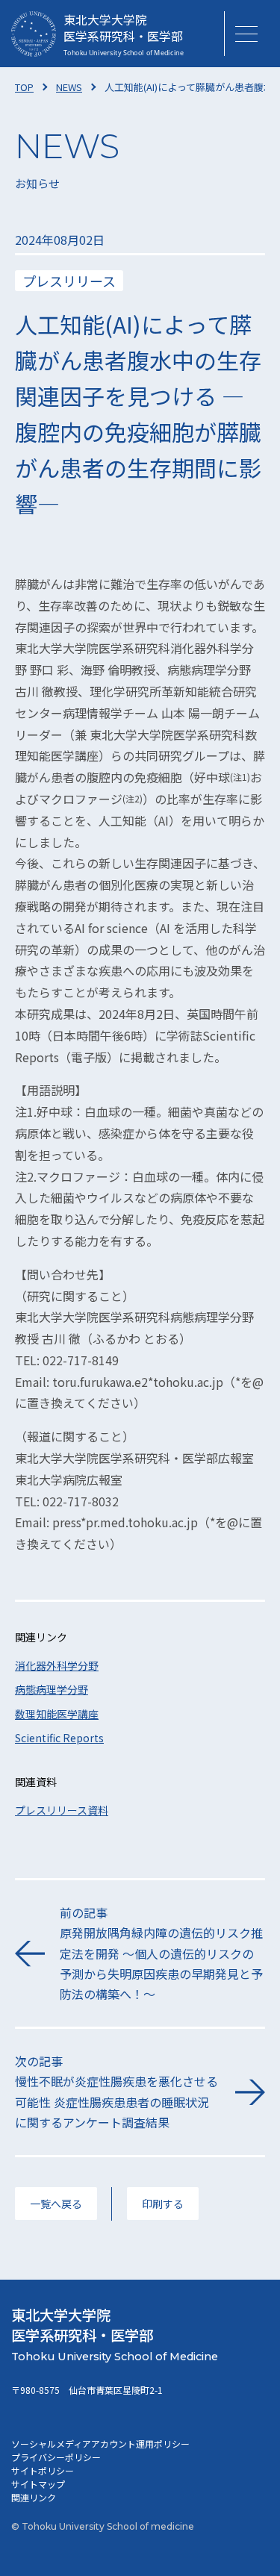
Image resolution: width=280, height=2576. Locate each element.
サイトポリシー (43, 2470)
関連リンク (34, 2497)
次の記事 (116, 2092)
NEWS (69, 87)
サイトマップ (38, 2484)
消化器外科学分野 (57, 1665)
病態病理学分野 (52, 1689)
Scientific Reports (59, 1738)
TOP (24, 87)
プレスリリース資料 (62, 1810)
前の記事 (161, 1953)
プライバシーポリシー (56, 2457)
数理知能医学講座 (57, 1714)
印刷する (163, 2204)
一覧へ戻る (56, 2204)
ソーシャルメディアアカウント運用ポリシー (100, 2444)
